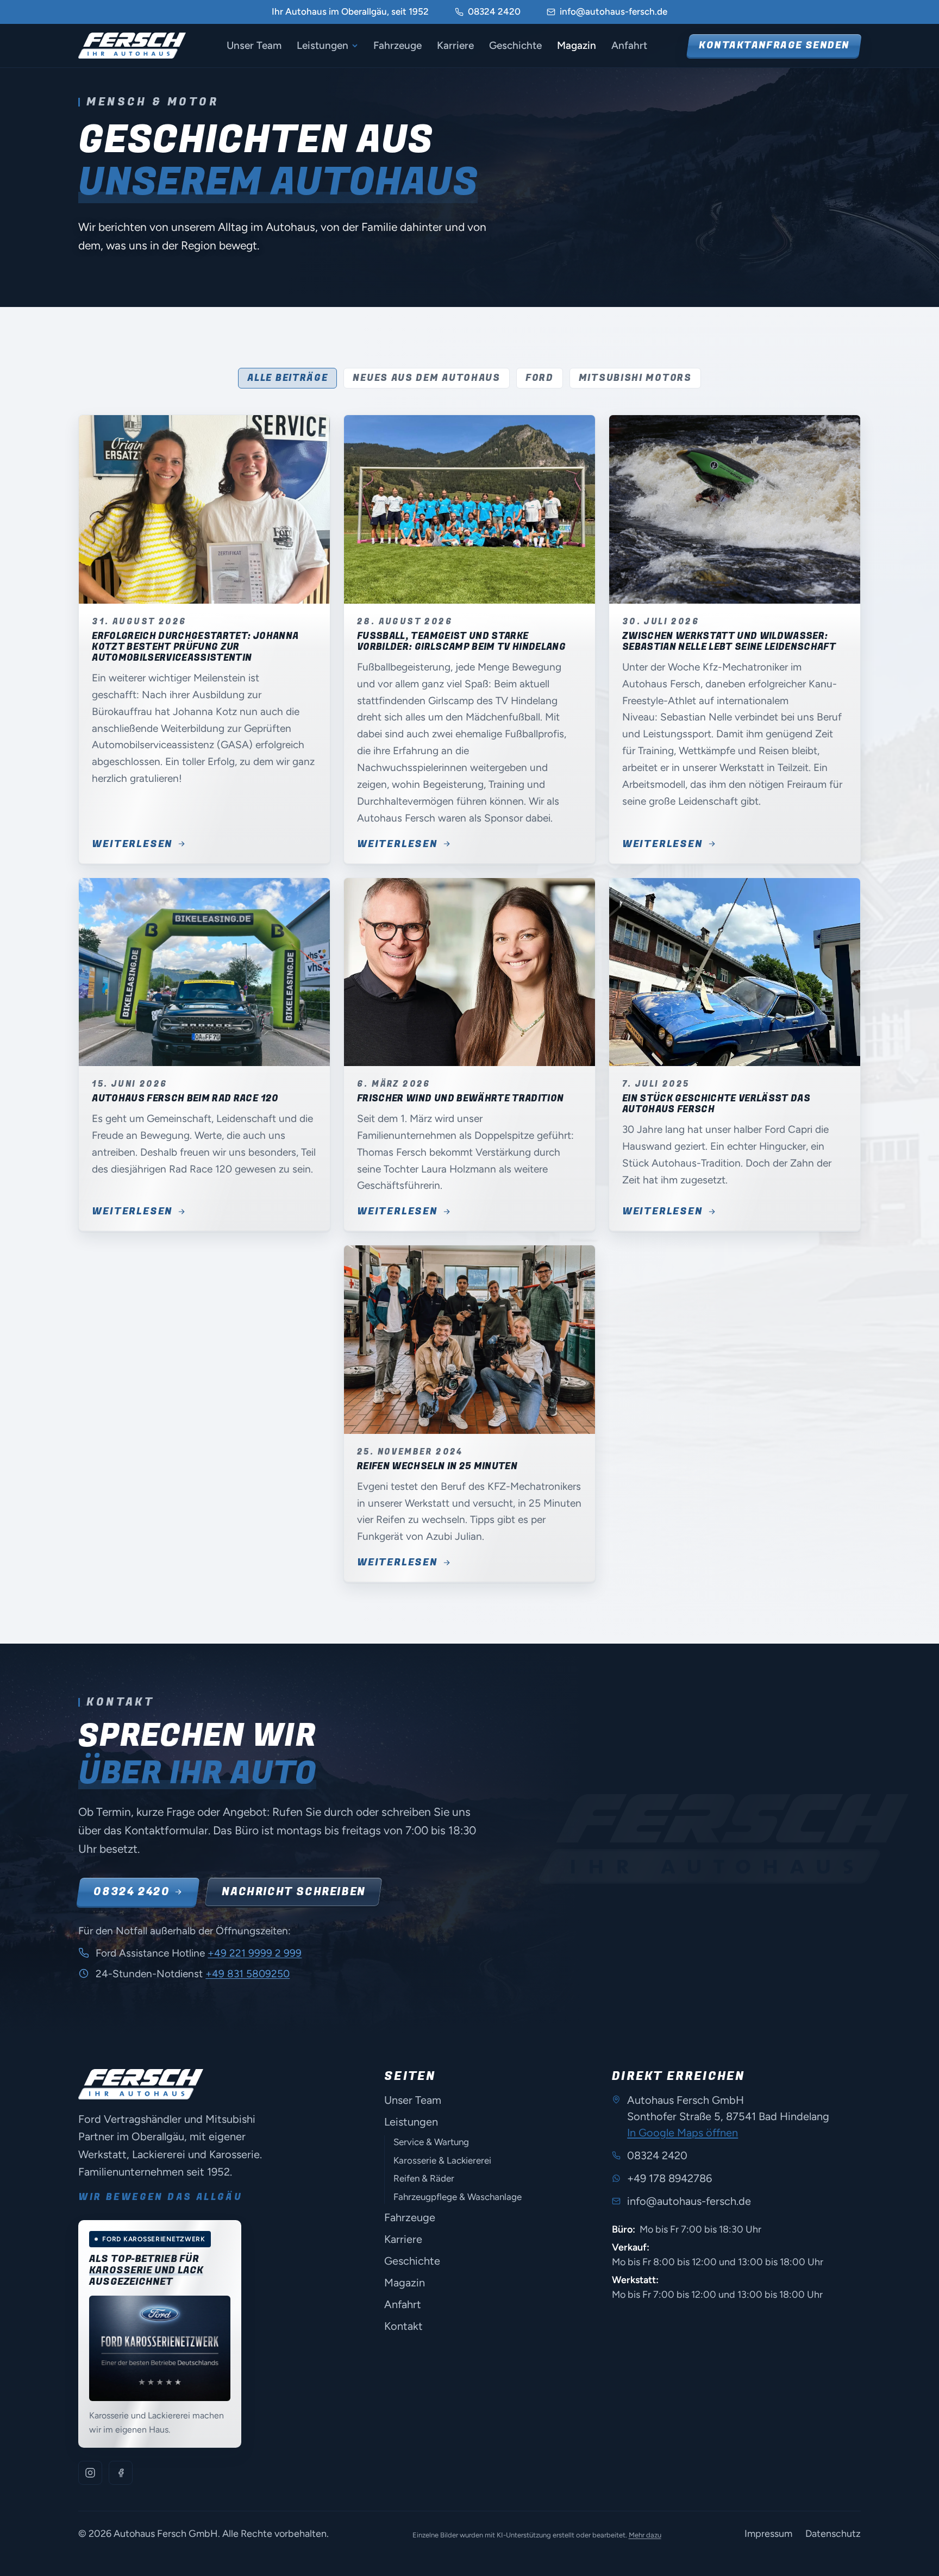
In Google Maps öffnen (683, 2133)
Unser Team (254, 45)
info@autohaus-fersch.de (614, 11)
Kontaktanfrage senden (774, 45)
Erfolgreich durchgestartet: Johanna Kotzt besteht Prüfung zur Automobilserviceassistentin (195, 647)
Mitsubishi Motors (635, 378)
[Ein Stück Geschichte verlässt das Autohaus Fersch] (735, 972)
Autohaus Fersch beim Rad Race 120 (185, 1098)
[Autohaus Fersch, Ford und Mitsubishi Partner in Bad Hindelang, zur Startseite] (132, 46)
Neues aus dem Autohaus (426, 378)
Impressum (768, 2534)
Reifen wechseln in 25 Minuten (437, 1466)
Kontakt (403, 2326)
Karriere (455, 45)
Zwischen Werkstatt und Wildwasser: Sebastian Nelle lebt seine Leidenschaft (729, 641)
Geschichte (515, 45)
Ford (540, 378)
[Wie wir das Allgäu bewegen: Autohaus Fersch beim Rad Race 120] (204, 972)
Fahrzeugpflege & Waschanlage (458, 2197)
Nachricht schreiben (293, 1892)
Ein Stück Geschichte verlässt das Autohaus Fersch (716, 1104)
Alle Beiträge (287, 378)
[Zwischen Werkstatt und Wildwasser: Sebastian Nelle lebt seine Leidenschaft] (735, 509)
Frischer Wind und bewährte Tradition (460, 1098)
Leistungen (323, 45)
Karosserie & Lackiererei (442, 2160)
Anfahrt (629, 45)
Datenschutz (833, 2534)
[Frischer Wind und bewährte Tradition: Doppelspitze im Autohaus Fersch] (469, 972)
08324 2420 (494, 11)
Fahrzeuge (397, 45)
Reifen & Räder (424, 2178)
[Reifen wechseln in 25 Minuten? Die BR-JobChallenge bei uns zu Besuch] (469, 1339)
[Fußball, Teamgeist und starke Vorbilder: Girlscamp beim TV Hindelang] (469, 509)
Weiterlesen (132, 844)
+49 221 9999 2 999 (255, 1953)
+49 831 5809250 (248, 1974)
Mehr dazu (645, 2535)
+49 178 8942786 (669, 2178)
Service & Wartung (431, 2142)
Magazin (577, 45)
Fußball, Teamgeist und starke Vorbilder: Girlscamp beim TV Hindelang (461, 641)
